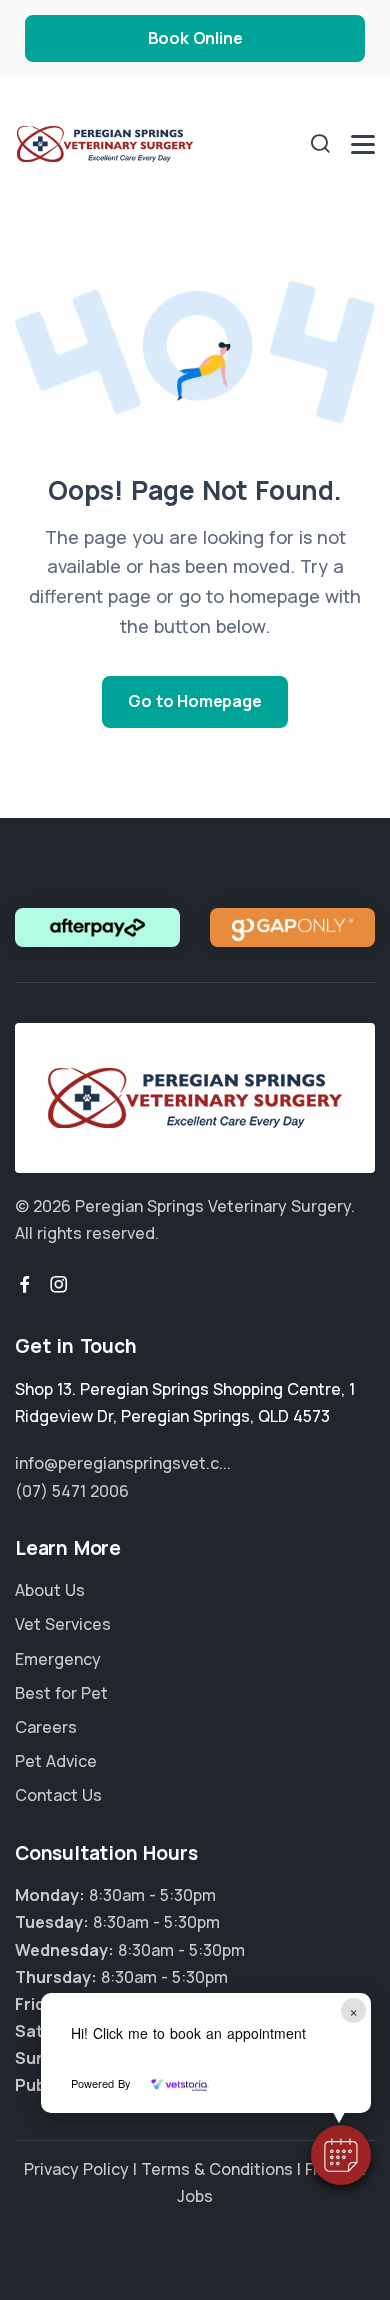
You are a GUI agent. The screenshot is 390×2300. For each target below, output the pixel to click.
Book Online (195, 38)
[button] (341, 2155)
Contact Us (58, 1795)
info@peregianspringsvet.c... (123, 1463)
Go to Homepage (194, 701)
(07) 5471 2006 (72, 1491)
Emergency (58, 1659)
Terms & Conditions (217, 2169)
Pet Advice (56, 1761)
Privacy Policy (76, 2169)
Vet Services (63, 1624)
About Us (50, 1590)
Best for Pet (61, 1693)
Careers (46, 1727)
